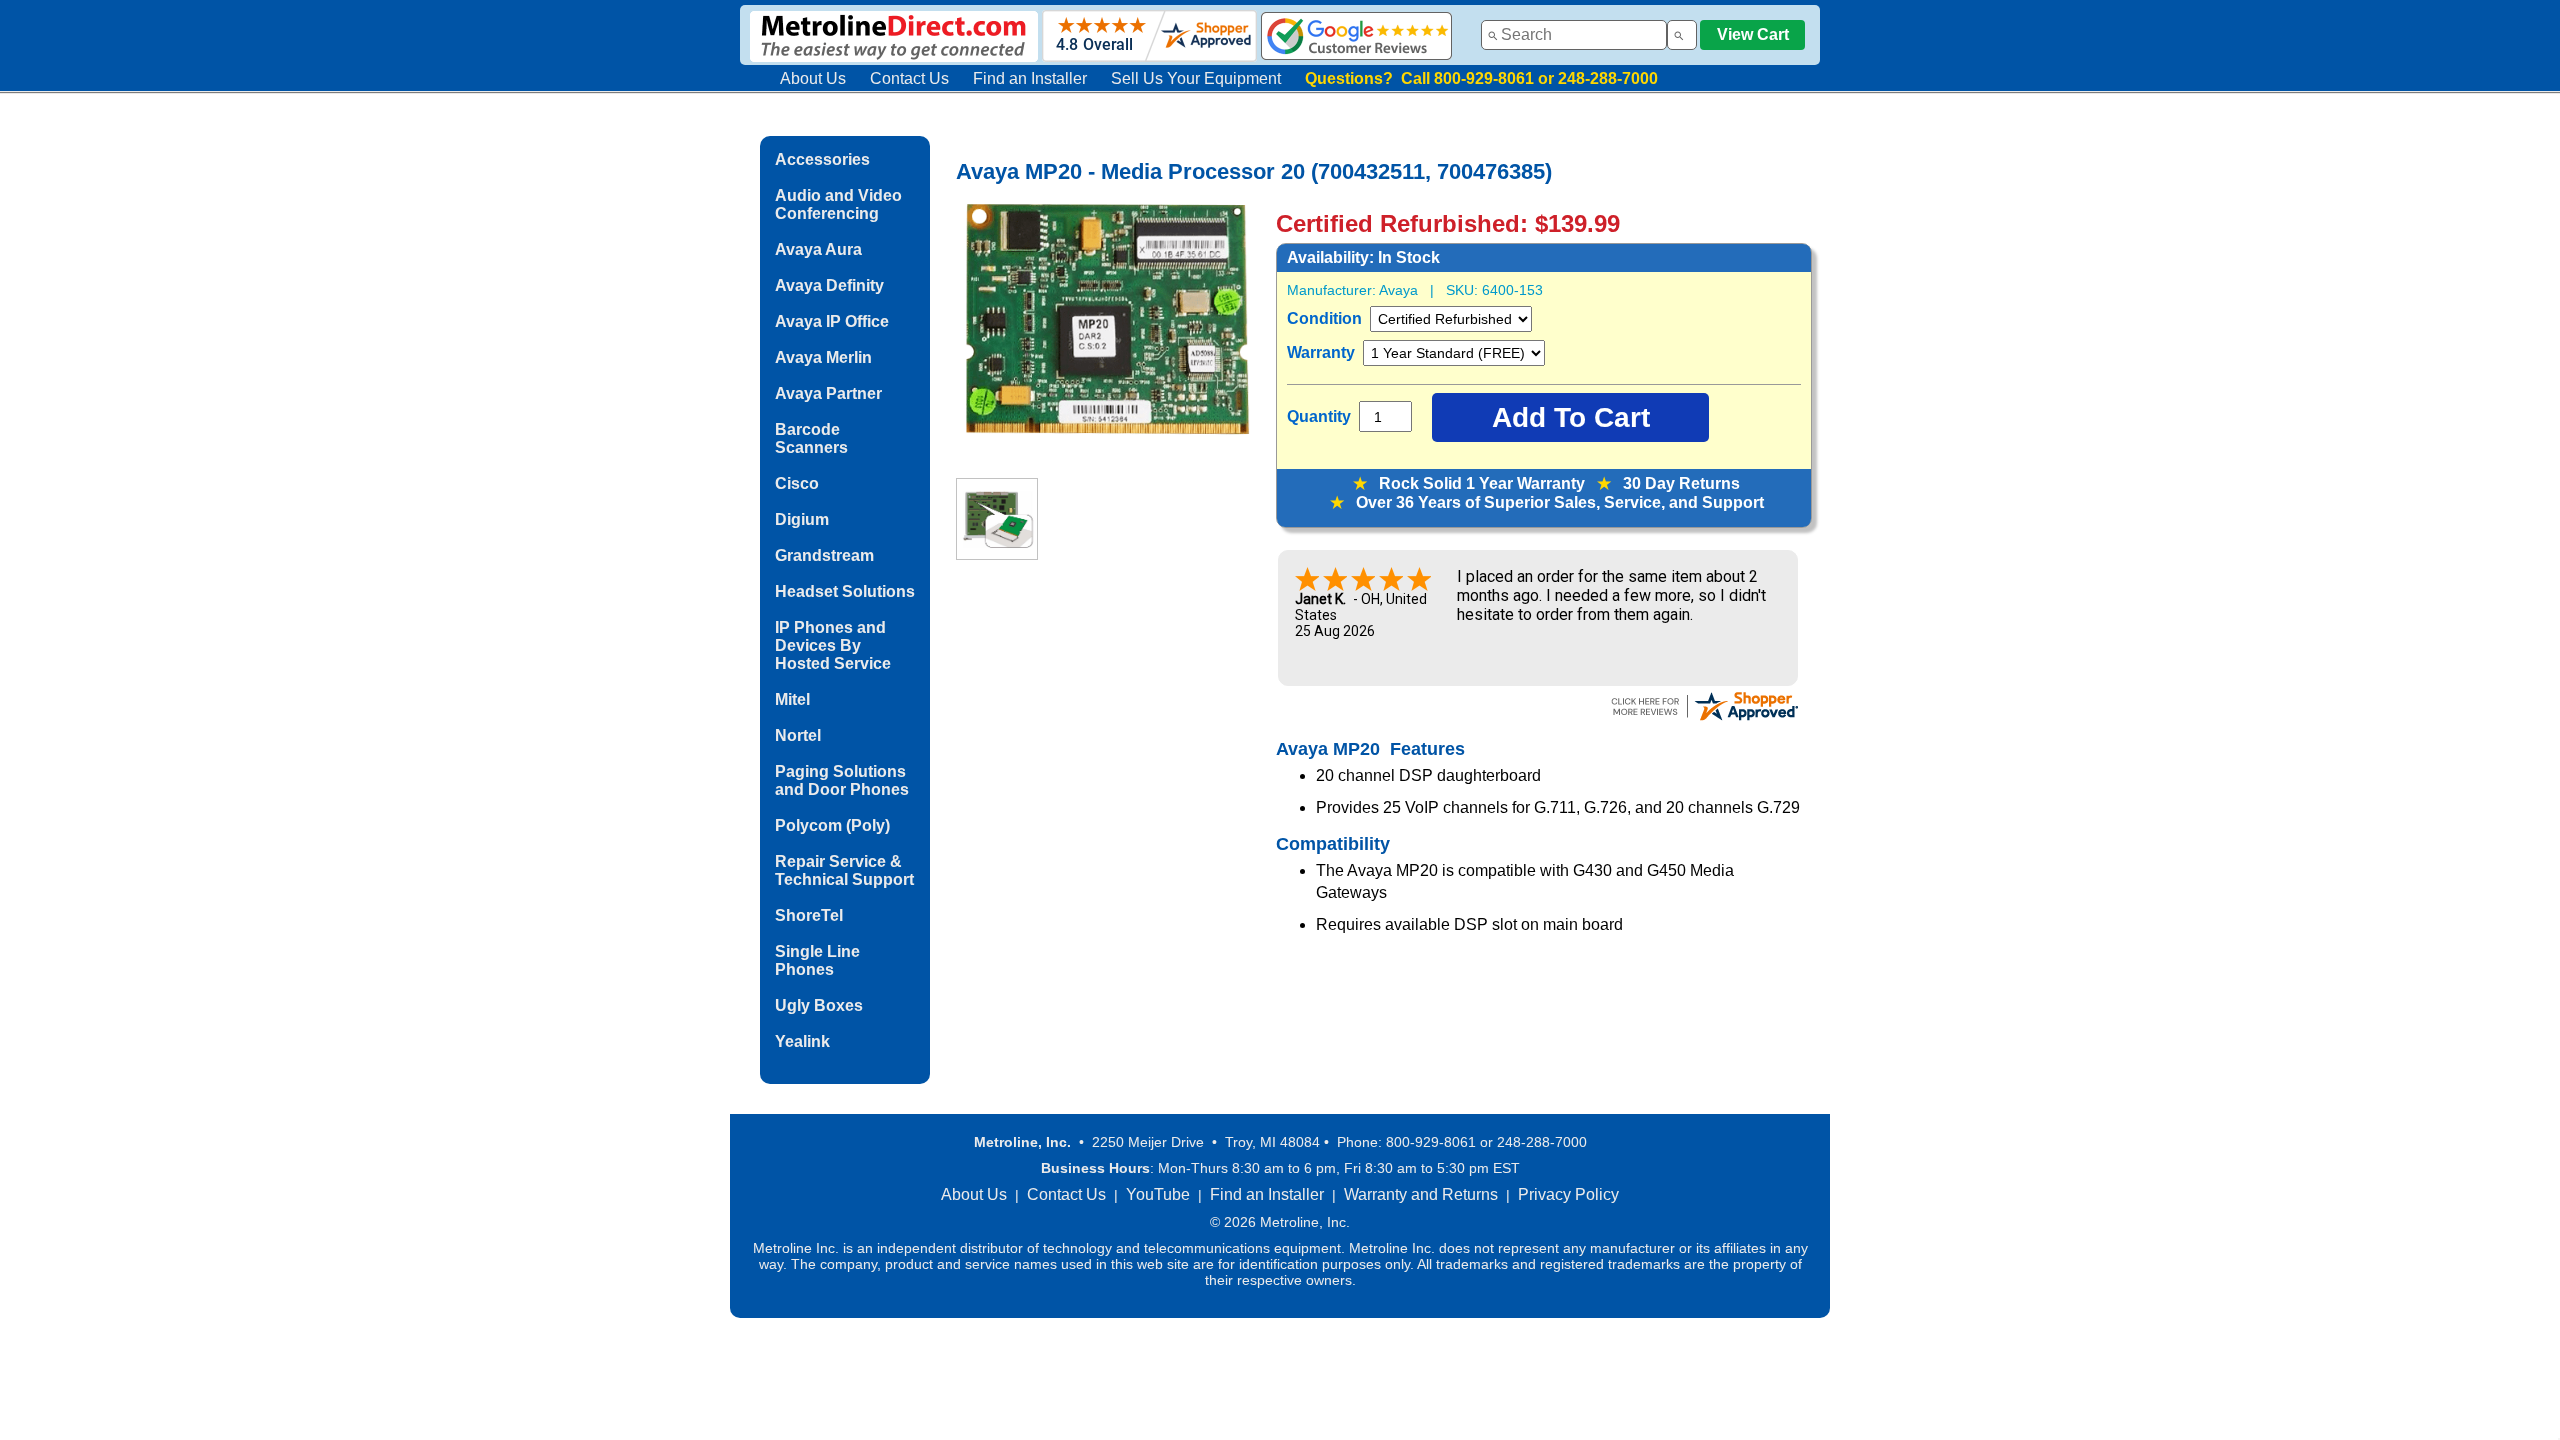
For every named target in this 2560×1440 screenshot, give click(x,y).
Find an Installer (1030, 78)
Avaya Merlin (823, 357)
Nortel (798, 735)
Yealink (802, 1041)
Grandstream (824, 555)
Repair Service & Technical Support (844, 870)
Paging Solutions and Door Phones (842, 780)
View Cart (1753, 34)
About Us (813, 78)
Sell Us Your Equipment (1196, 78)
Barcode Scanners (811, 438)
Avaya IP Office (832, 321)
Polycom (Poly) (832, 825)
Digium (802, 519)
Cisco (797, 483)
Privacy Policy (1568, 1194)
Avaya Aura (818, 249)
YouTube (1158, 1194)
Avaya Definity (829, 285)
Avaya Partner (828, 393)
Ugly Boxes (819, 1005)
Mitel (792, 699)
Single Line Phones (817, 960)
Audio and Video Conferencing (838, 204)
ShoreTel (809, 915)
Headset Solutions (845, 591)
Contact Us (909, 78)
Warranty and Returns (1421, 1194)
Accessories (822, 159)
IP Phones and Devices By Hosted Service (833, 645)
